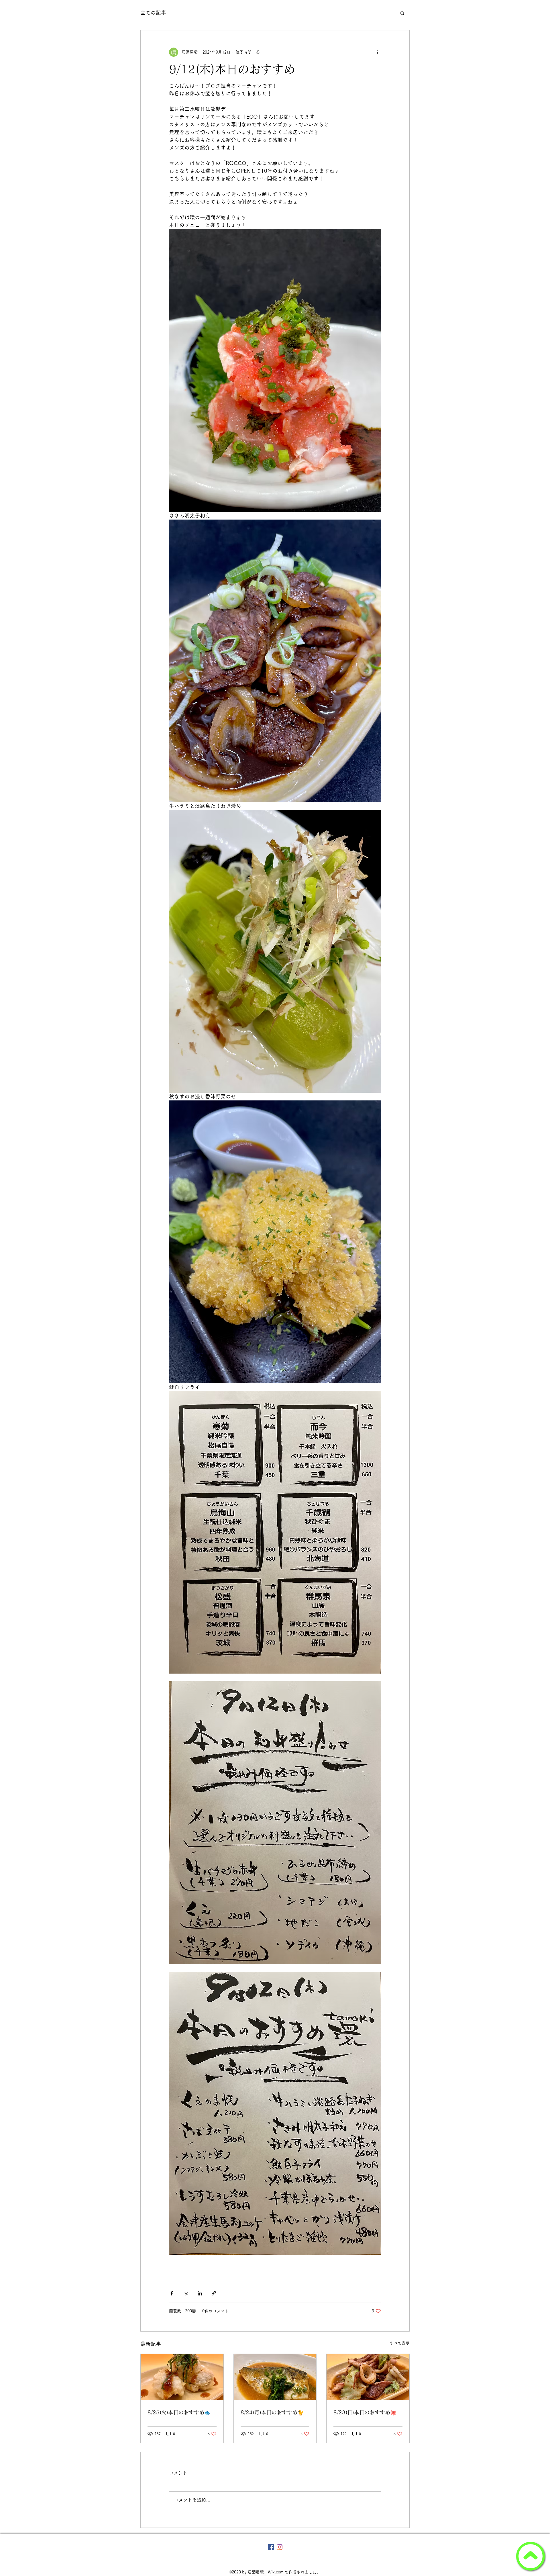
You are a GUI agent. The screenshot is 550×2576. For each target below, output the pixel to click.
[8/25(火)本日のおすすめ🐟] (182, 2377)
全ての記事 (153, 13)
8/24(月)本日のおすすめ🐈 (272, 2412)
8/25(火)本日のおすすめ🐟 (179, 2412)
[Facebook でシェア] (172, 2293)
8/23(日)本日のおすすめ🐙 (365, 2412)
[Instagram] (280, 2547)
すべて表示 (400, 2343)
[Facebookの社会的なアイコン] (271, 2547)
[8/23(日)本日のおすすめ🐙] (368, 2377)
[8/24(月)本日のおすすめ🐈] (275, 2377)
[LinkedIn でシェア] (200, 2293)
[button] (402, 13)
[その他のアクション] (378, 52)
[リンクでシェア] (214, 2293)
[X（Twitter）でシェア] (186, 2293)
